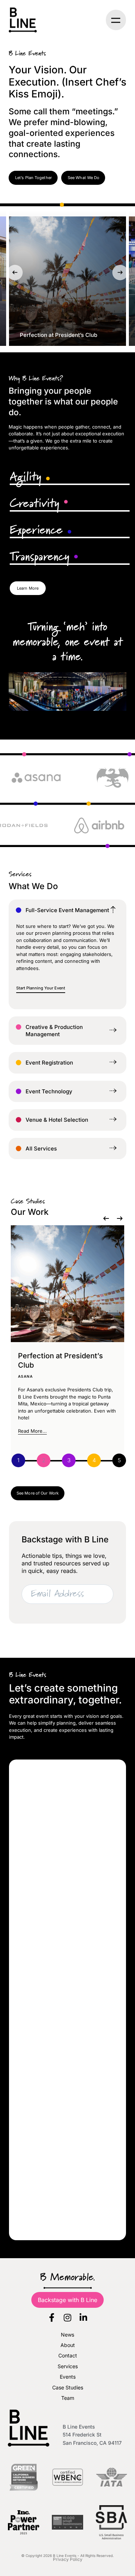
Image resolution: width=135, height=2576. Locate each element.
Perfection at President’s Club (58, 335)
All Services (41, 1149)
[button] (116, 20)
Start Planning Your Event (41, 988)
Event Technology (49, 1091)
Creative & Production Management (54, 1031)
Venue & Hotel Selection (57, 1120)
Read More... (32, 1431)
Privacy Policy (68, 2559)
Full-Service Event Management (67, 910)
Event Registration (49, 1063)
